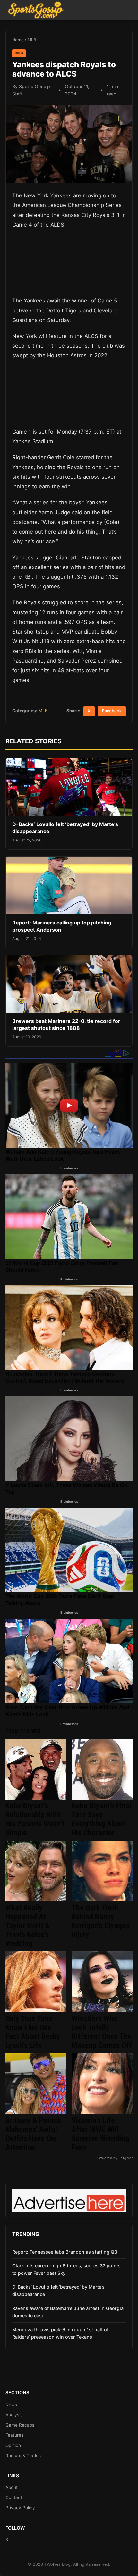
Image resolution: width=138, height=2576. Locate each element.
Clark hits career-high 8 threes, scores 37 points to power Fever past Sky (66, 2269)
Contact (14, 2497)
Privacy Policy (20, 2508)
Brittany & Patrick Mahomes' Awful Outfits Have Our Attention (33, 2134)
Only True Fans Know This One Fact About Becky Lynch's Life (33, 2032)
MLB (32, 40)
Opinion (13, 2445)
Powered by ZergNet (115, 2158)
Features (14, 2435)
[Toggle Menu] (99, 10)
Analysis (14, 2415)
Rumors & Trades (23, 2456)
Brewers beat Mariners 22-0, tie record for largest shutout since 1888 (66, 1024)
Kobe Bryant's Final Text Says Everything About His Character (101, 1819)
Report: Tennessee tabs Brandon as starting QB (65, 2252)
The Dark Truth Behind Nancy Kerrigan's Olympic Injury (100, 1921)
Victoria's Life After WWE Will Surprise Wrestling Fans (101, 2134)
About (12, 2487)
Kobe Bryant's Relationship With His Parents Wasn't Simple (35, 1819)
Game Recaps (20, 2425)
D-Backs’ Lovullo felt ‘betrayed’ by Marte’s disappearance (58, 2290)
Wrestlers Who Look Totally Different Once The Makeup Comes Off (102, 2032)
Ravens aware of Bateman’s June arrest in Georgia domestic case (68, 2312)
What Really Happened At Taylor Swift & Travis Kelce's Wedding (28, 1926)
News (11, 2405)
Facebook (112, 711)
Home (18, 40)
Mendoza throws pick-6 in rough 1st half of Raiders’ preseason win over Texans (60, 2333)
